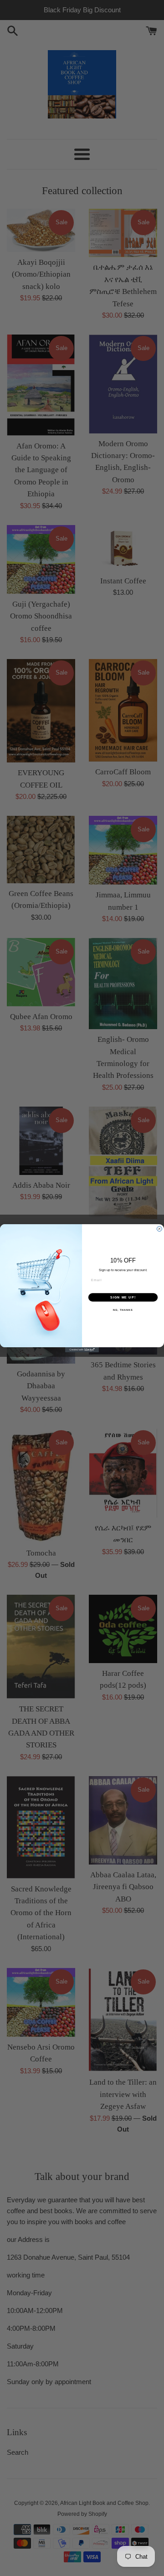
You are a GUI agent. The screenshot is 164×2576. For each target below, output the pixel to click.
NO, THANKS (123, 1309)
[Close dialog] (159, 1229)
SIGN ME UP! (123, 1297)
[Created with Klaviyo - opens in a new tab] (82, 1349)
